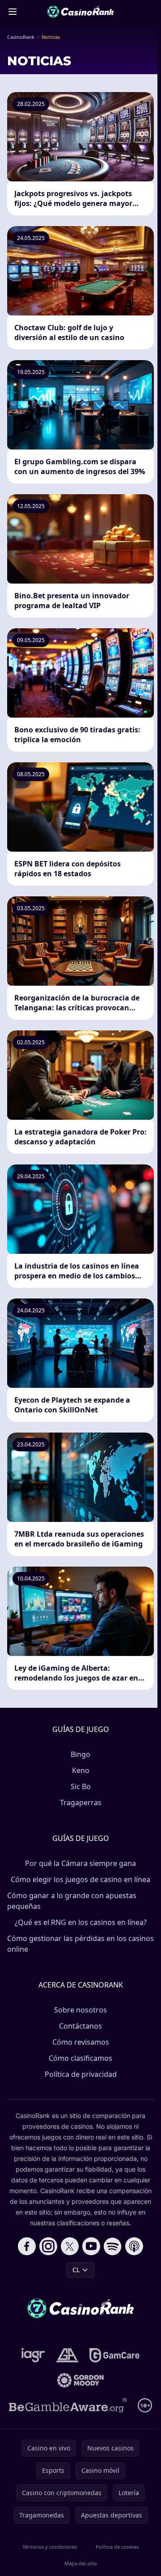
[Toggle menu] (13, 12)
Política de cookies (117, 2547)
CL (76, 2270)
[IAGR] (33, 2355)
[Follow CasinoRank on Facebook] (27, 2246)
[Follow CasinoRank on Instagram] (48, 2246)
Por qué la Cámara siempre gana (80, 1863)
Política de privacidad (81, 2074)
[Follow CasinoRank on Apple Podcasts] (134, 2246)
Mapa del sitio (81, 2563)
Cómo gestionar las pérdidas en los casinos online (80, 1944)
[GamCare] (114, 2355)
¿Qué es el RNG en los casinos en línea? (81, 1922)
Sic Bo (81, 1786)
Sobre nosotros (80, 2010)
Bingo (80, 1754)
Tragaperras (81, 1803)
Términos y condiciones (50, 2547)
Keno (81, 1770)
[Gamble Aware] (68, 2405)
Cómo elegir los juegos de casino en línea (80, 1879)
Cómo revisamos (81, 2042)
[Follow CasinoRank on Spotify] (113, 2246)
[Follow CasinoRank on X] (70, 2246)
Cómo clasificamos (80, 2058)
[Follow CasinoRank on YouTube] (91, 2246)
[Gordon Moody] (80, 2380)
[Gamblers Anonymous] (67, 2355)
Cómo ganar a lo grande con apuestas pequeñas (72, 1901)
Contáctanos (80, 2026)
